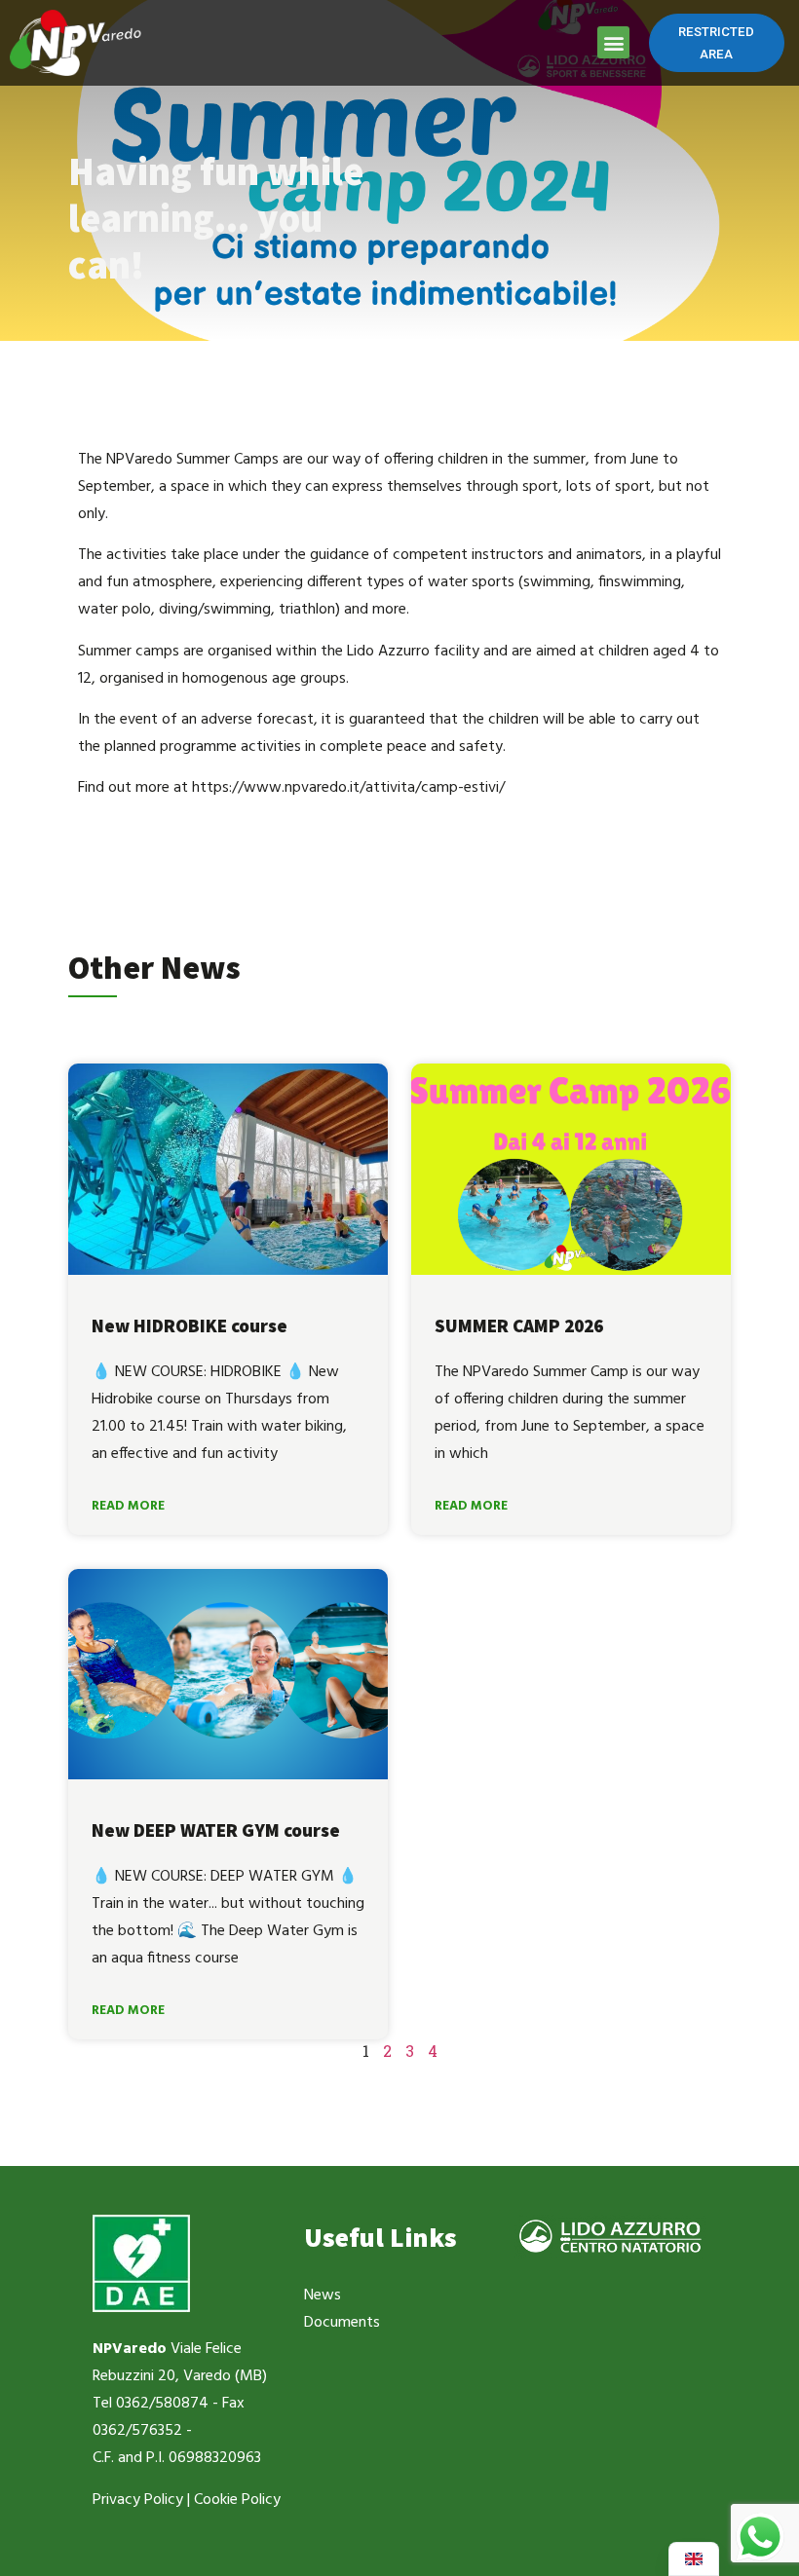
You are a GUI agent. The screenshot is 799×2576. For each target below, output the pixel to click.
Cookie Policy (237, 2500)
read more (128, 1506)
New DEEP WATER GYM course (216, 1830)
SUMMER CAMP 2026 (519, 1325)
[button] (613, 42)
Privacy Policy (138, 2500)
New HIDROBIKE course (190, 1325)
